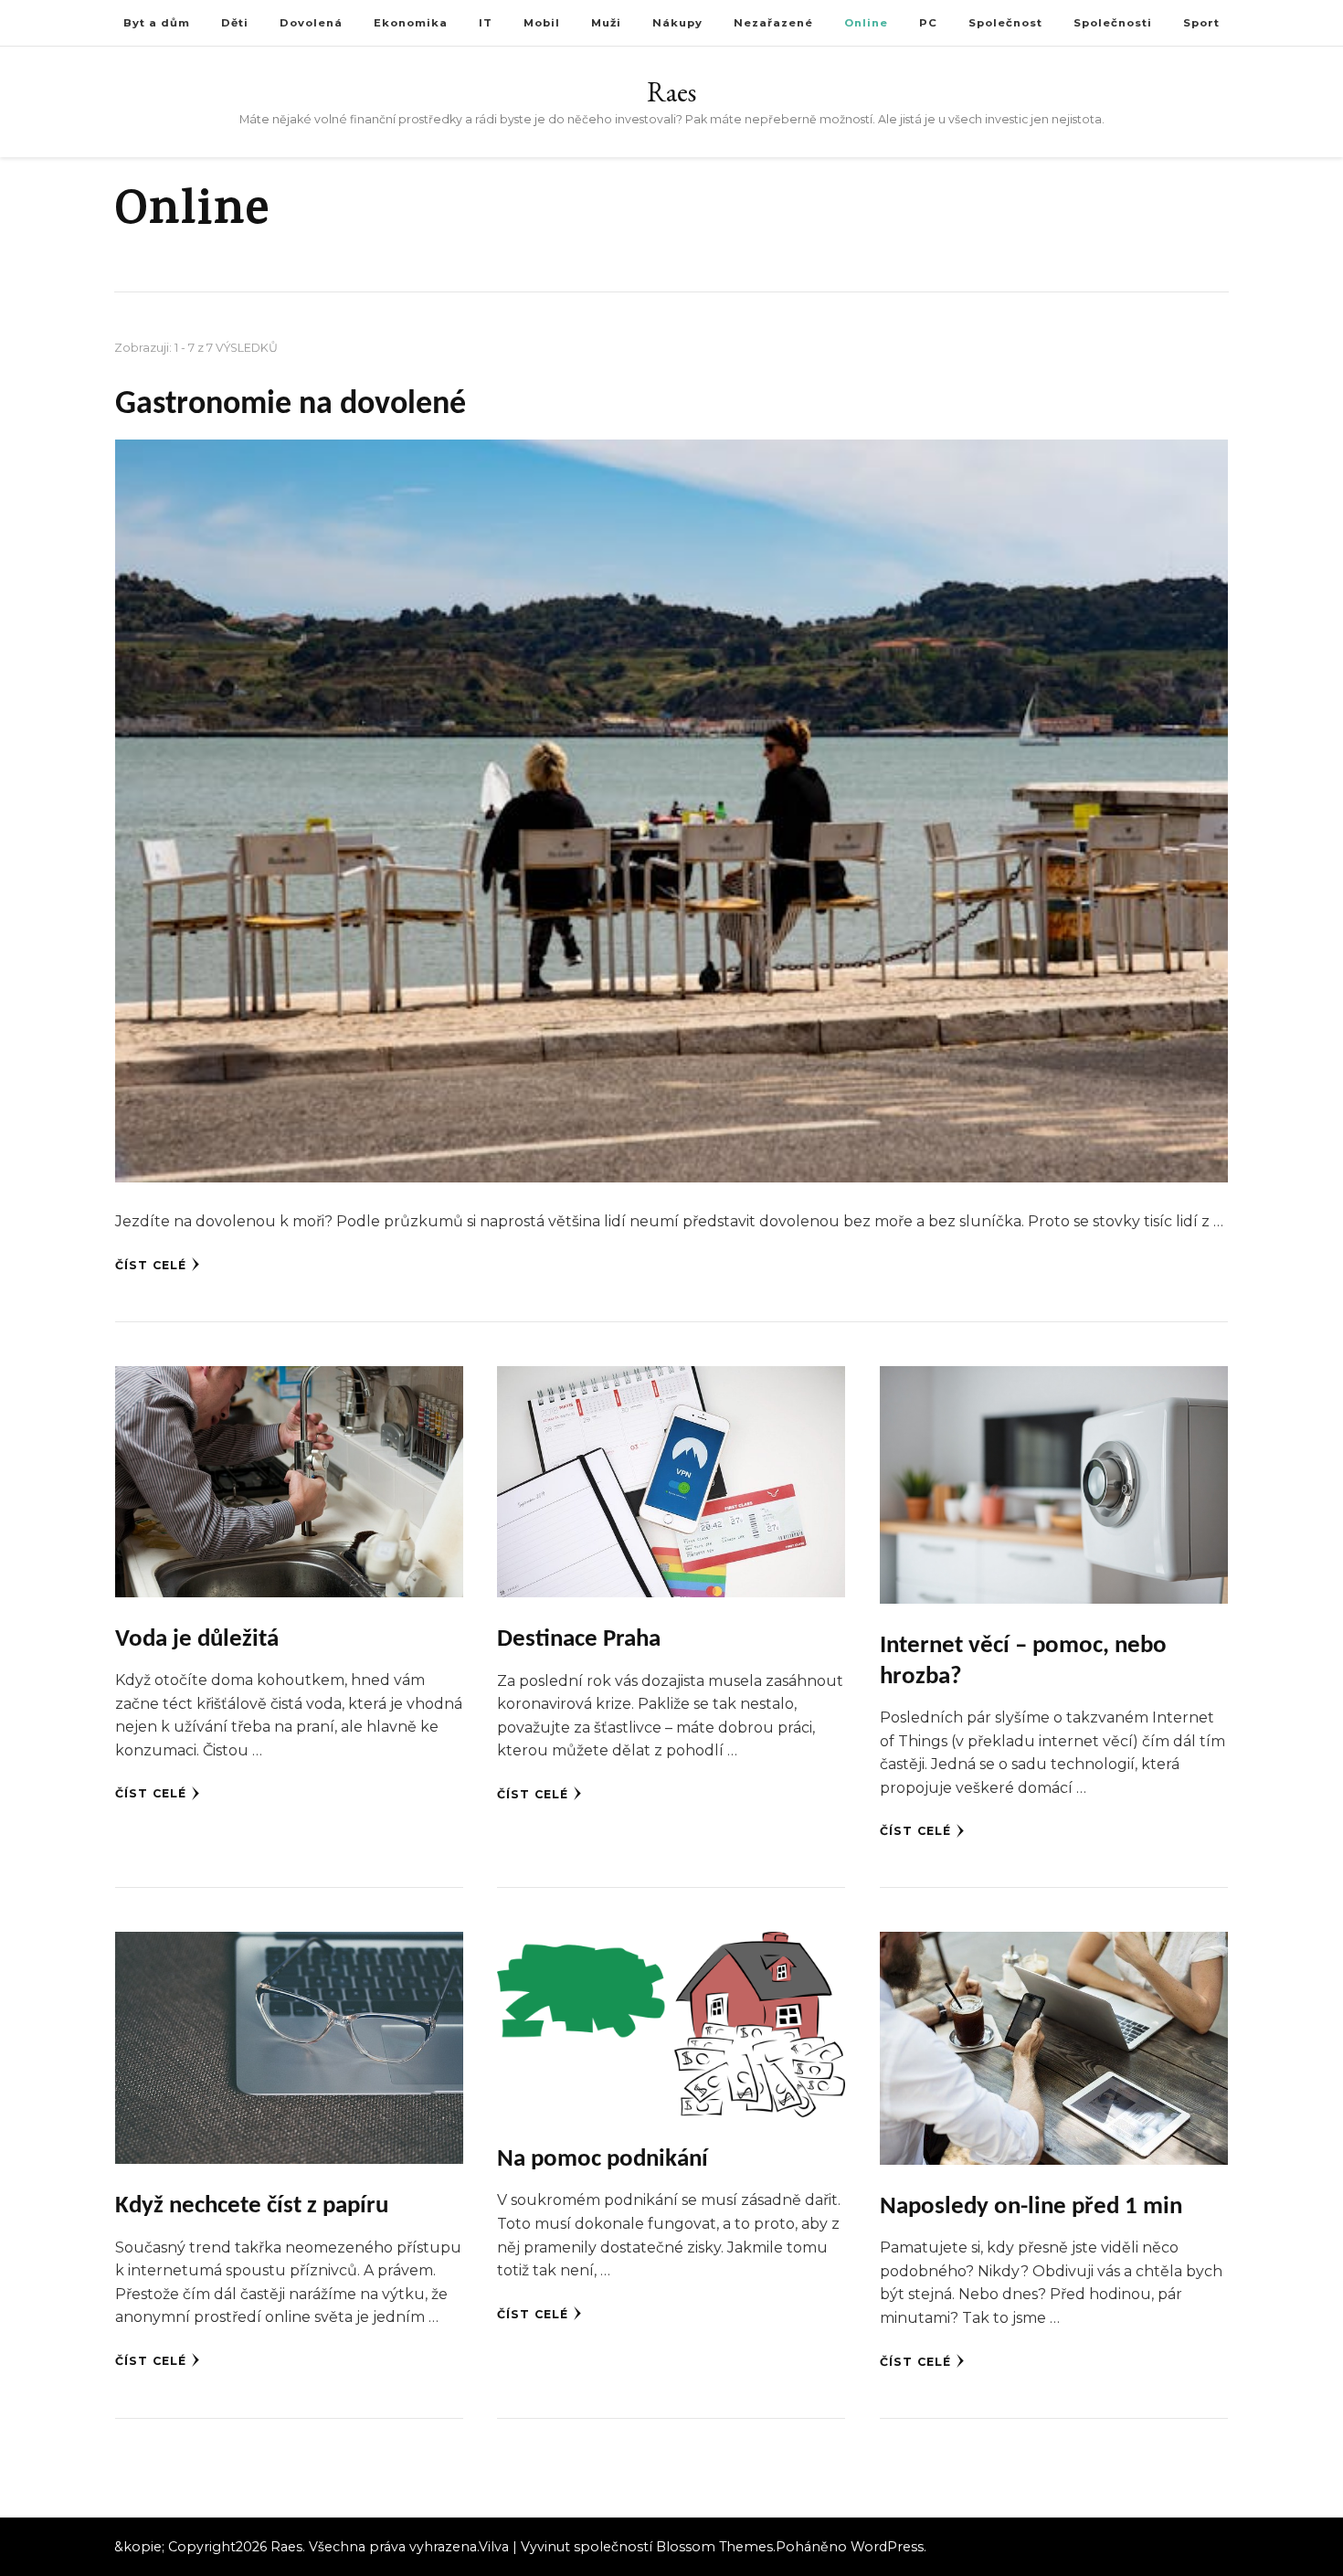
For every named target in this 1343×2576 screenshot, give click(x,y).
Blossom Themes (714, 2547)
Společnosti (1113, 23)
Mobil (542, 23)
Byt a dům (157, 23)
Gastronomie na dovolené (291, 405)
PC (928, 23)
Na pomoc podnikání (603, 2160)
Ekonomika (411, 23)
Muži (606, 23)
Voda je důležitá (197, 1640)
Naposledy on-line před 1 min (1031, 2207)
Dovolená (311, 23)
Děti (235, 23)
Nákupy (677, 23)
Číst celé (151, 1265)
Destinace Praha (579, 1640)
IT (486, 23)
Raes (671, 92)
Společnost (1005, 23)
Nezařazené (773, 23)
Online (866, 23)
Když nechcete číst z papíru (252, 2206)
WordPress (887, 2547)
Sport (1201, 23)
